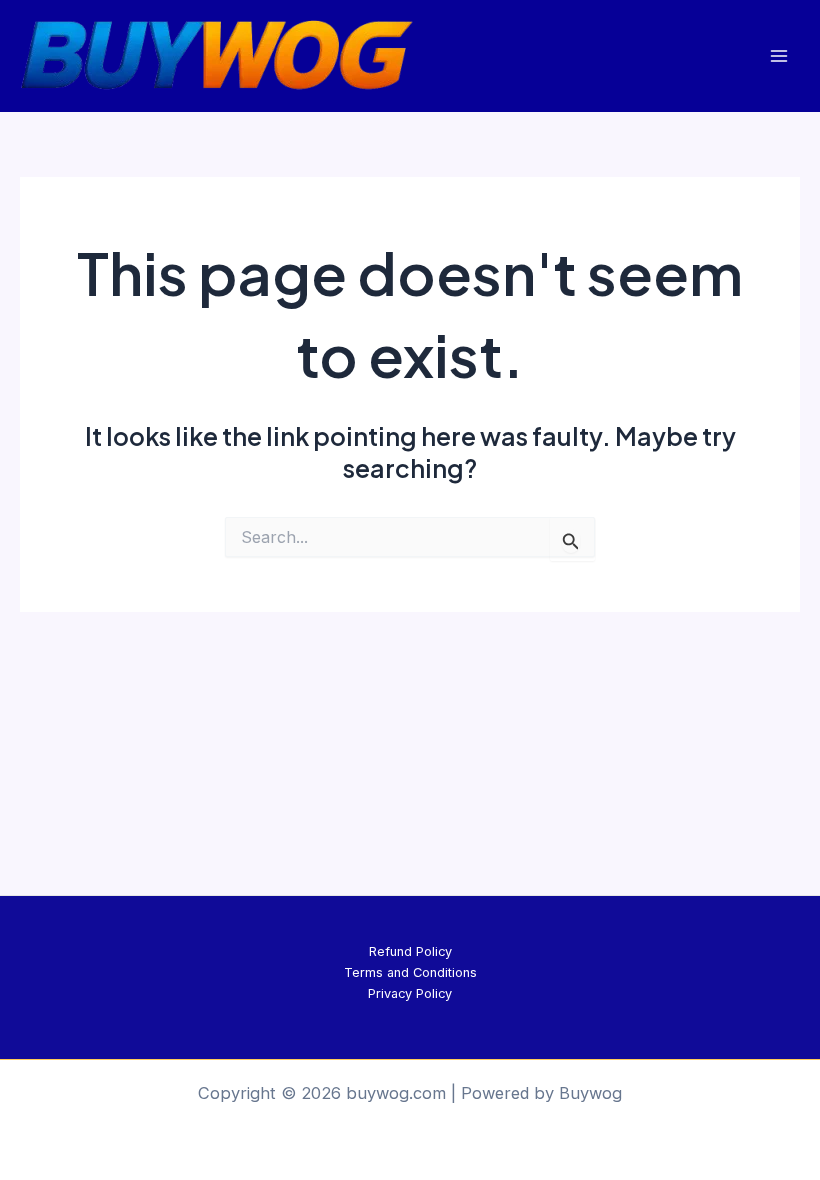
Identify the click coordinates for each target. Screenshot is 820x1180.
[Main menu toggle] (778, 55)
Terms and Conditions (410, 972)
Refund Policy (410, 951)
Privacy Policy (410, 993)
